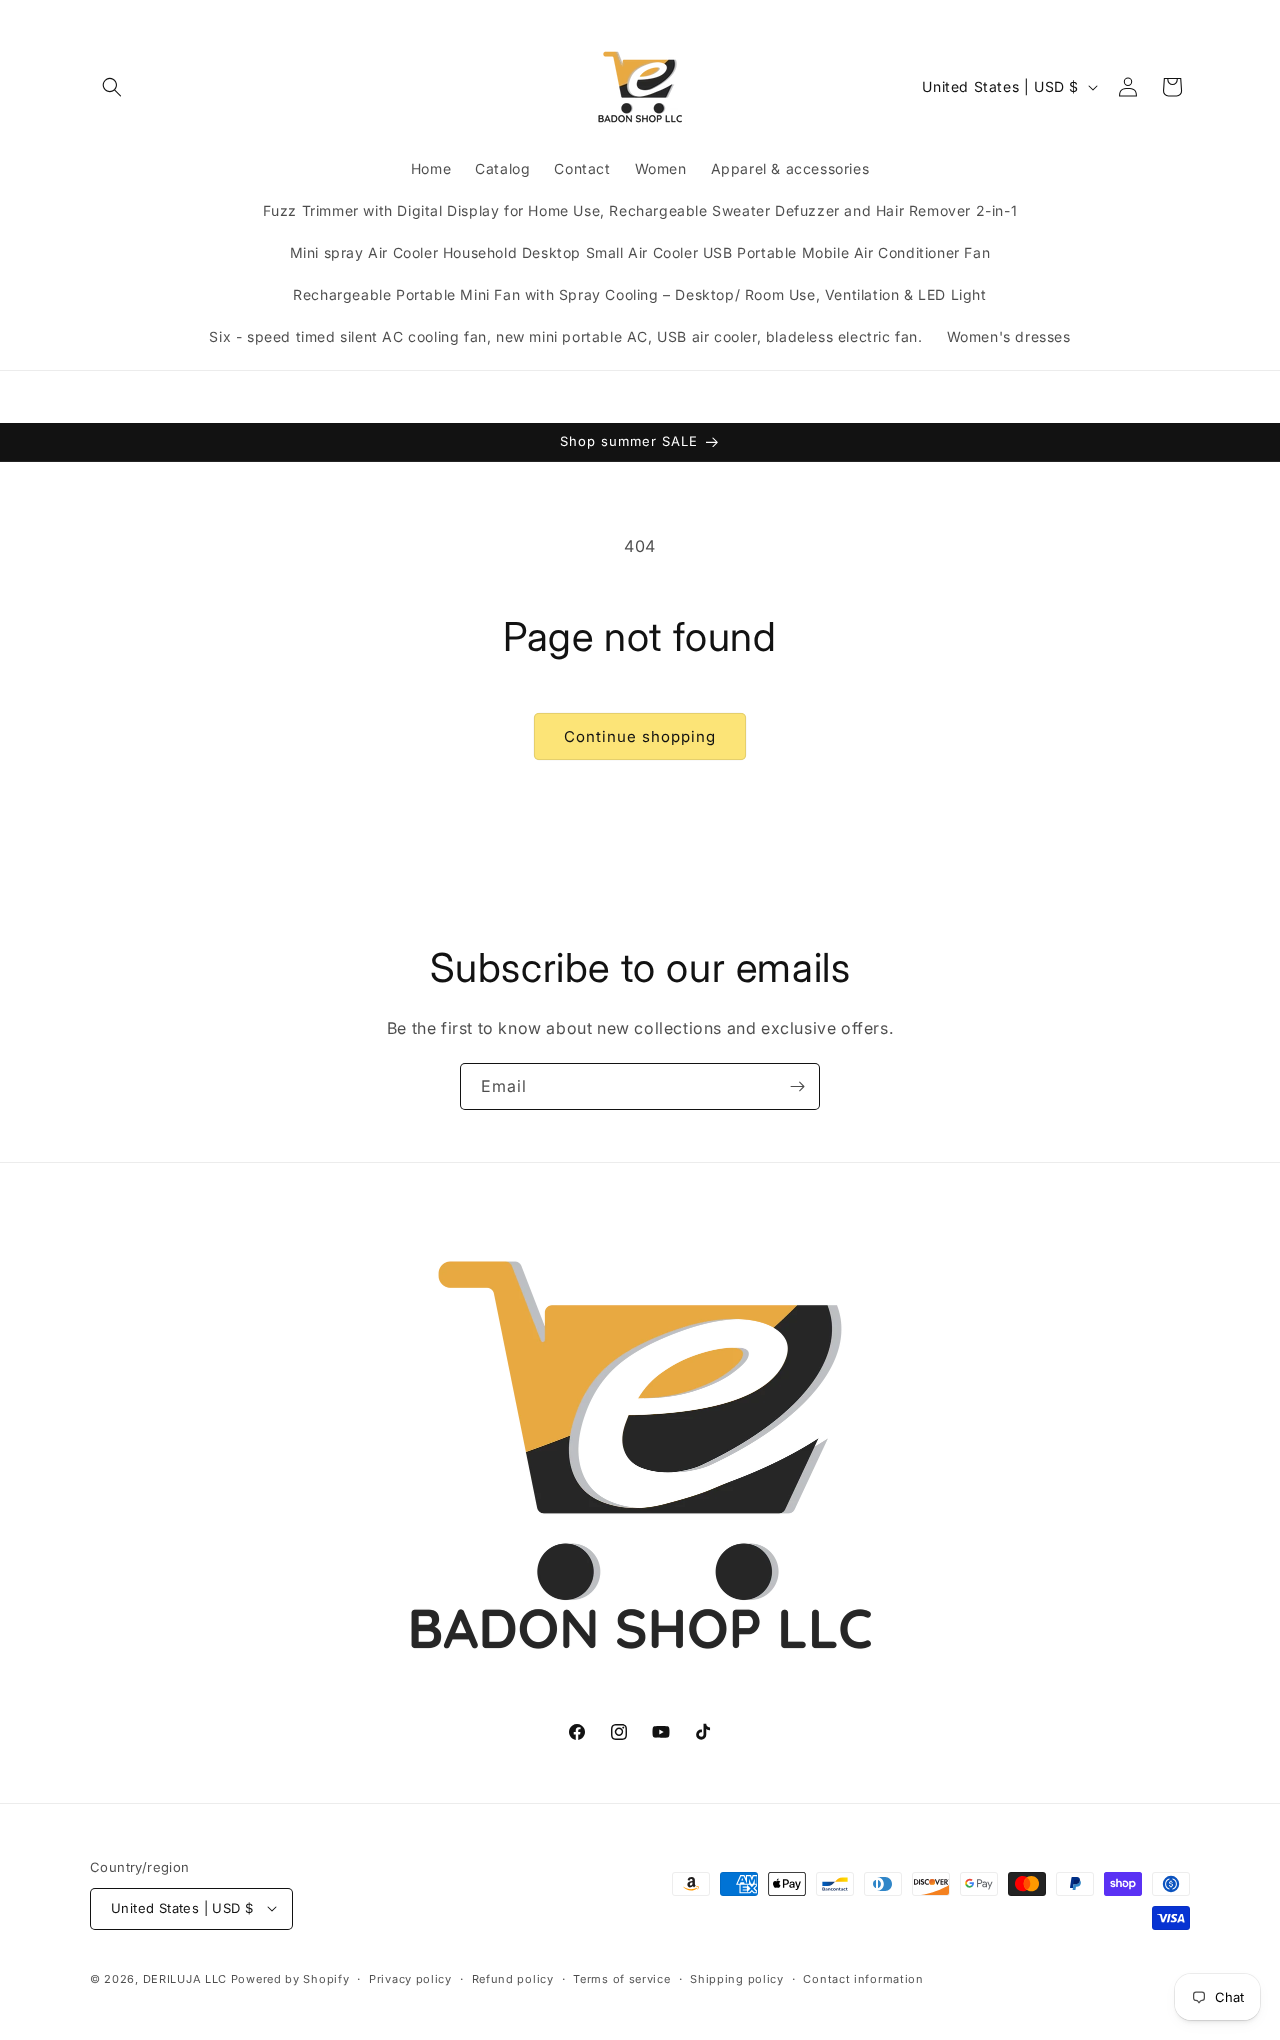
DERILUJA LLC (187, 1978)
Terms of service (621, 1978)
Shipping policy (737, 1978)
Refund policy (513, 1978)
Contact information (863, 1978)
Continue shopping (640, 736)
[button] (112, 87)
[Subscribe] (797, 1086)
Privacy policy (410, 1978)
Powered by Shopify (290, 1978)
